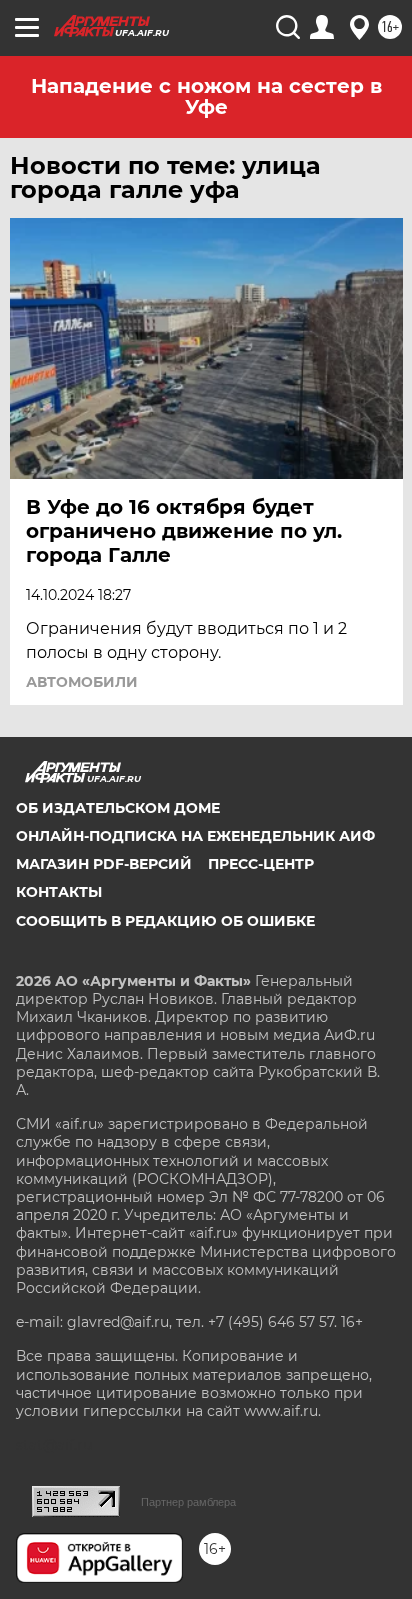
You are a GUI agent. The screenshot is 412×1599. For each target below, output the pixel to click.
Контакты (59, 892)
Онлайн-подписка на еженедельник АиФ (195, 836)
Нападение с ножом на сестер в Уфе (206, 96)
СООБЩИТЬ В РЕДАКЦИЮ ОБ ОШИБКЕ (165, 921)
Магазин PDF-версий (104, 864)
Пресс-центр (261, 864)
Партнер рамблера (188, 1502)
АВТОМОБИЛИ (82, 682)
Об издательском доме (118, 808)
